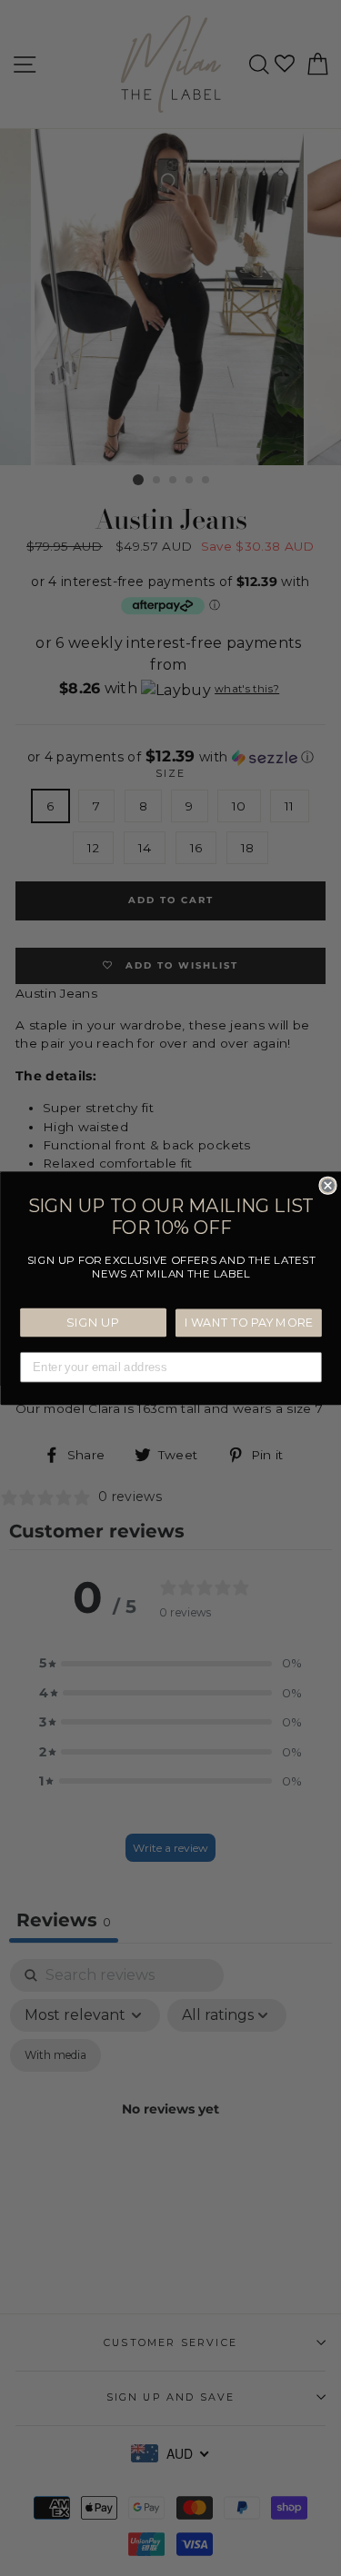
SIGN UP (93, 1322)
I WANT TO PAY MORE (248, 1323)
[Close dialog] (328, 1185)
